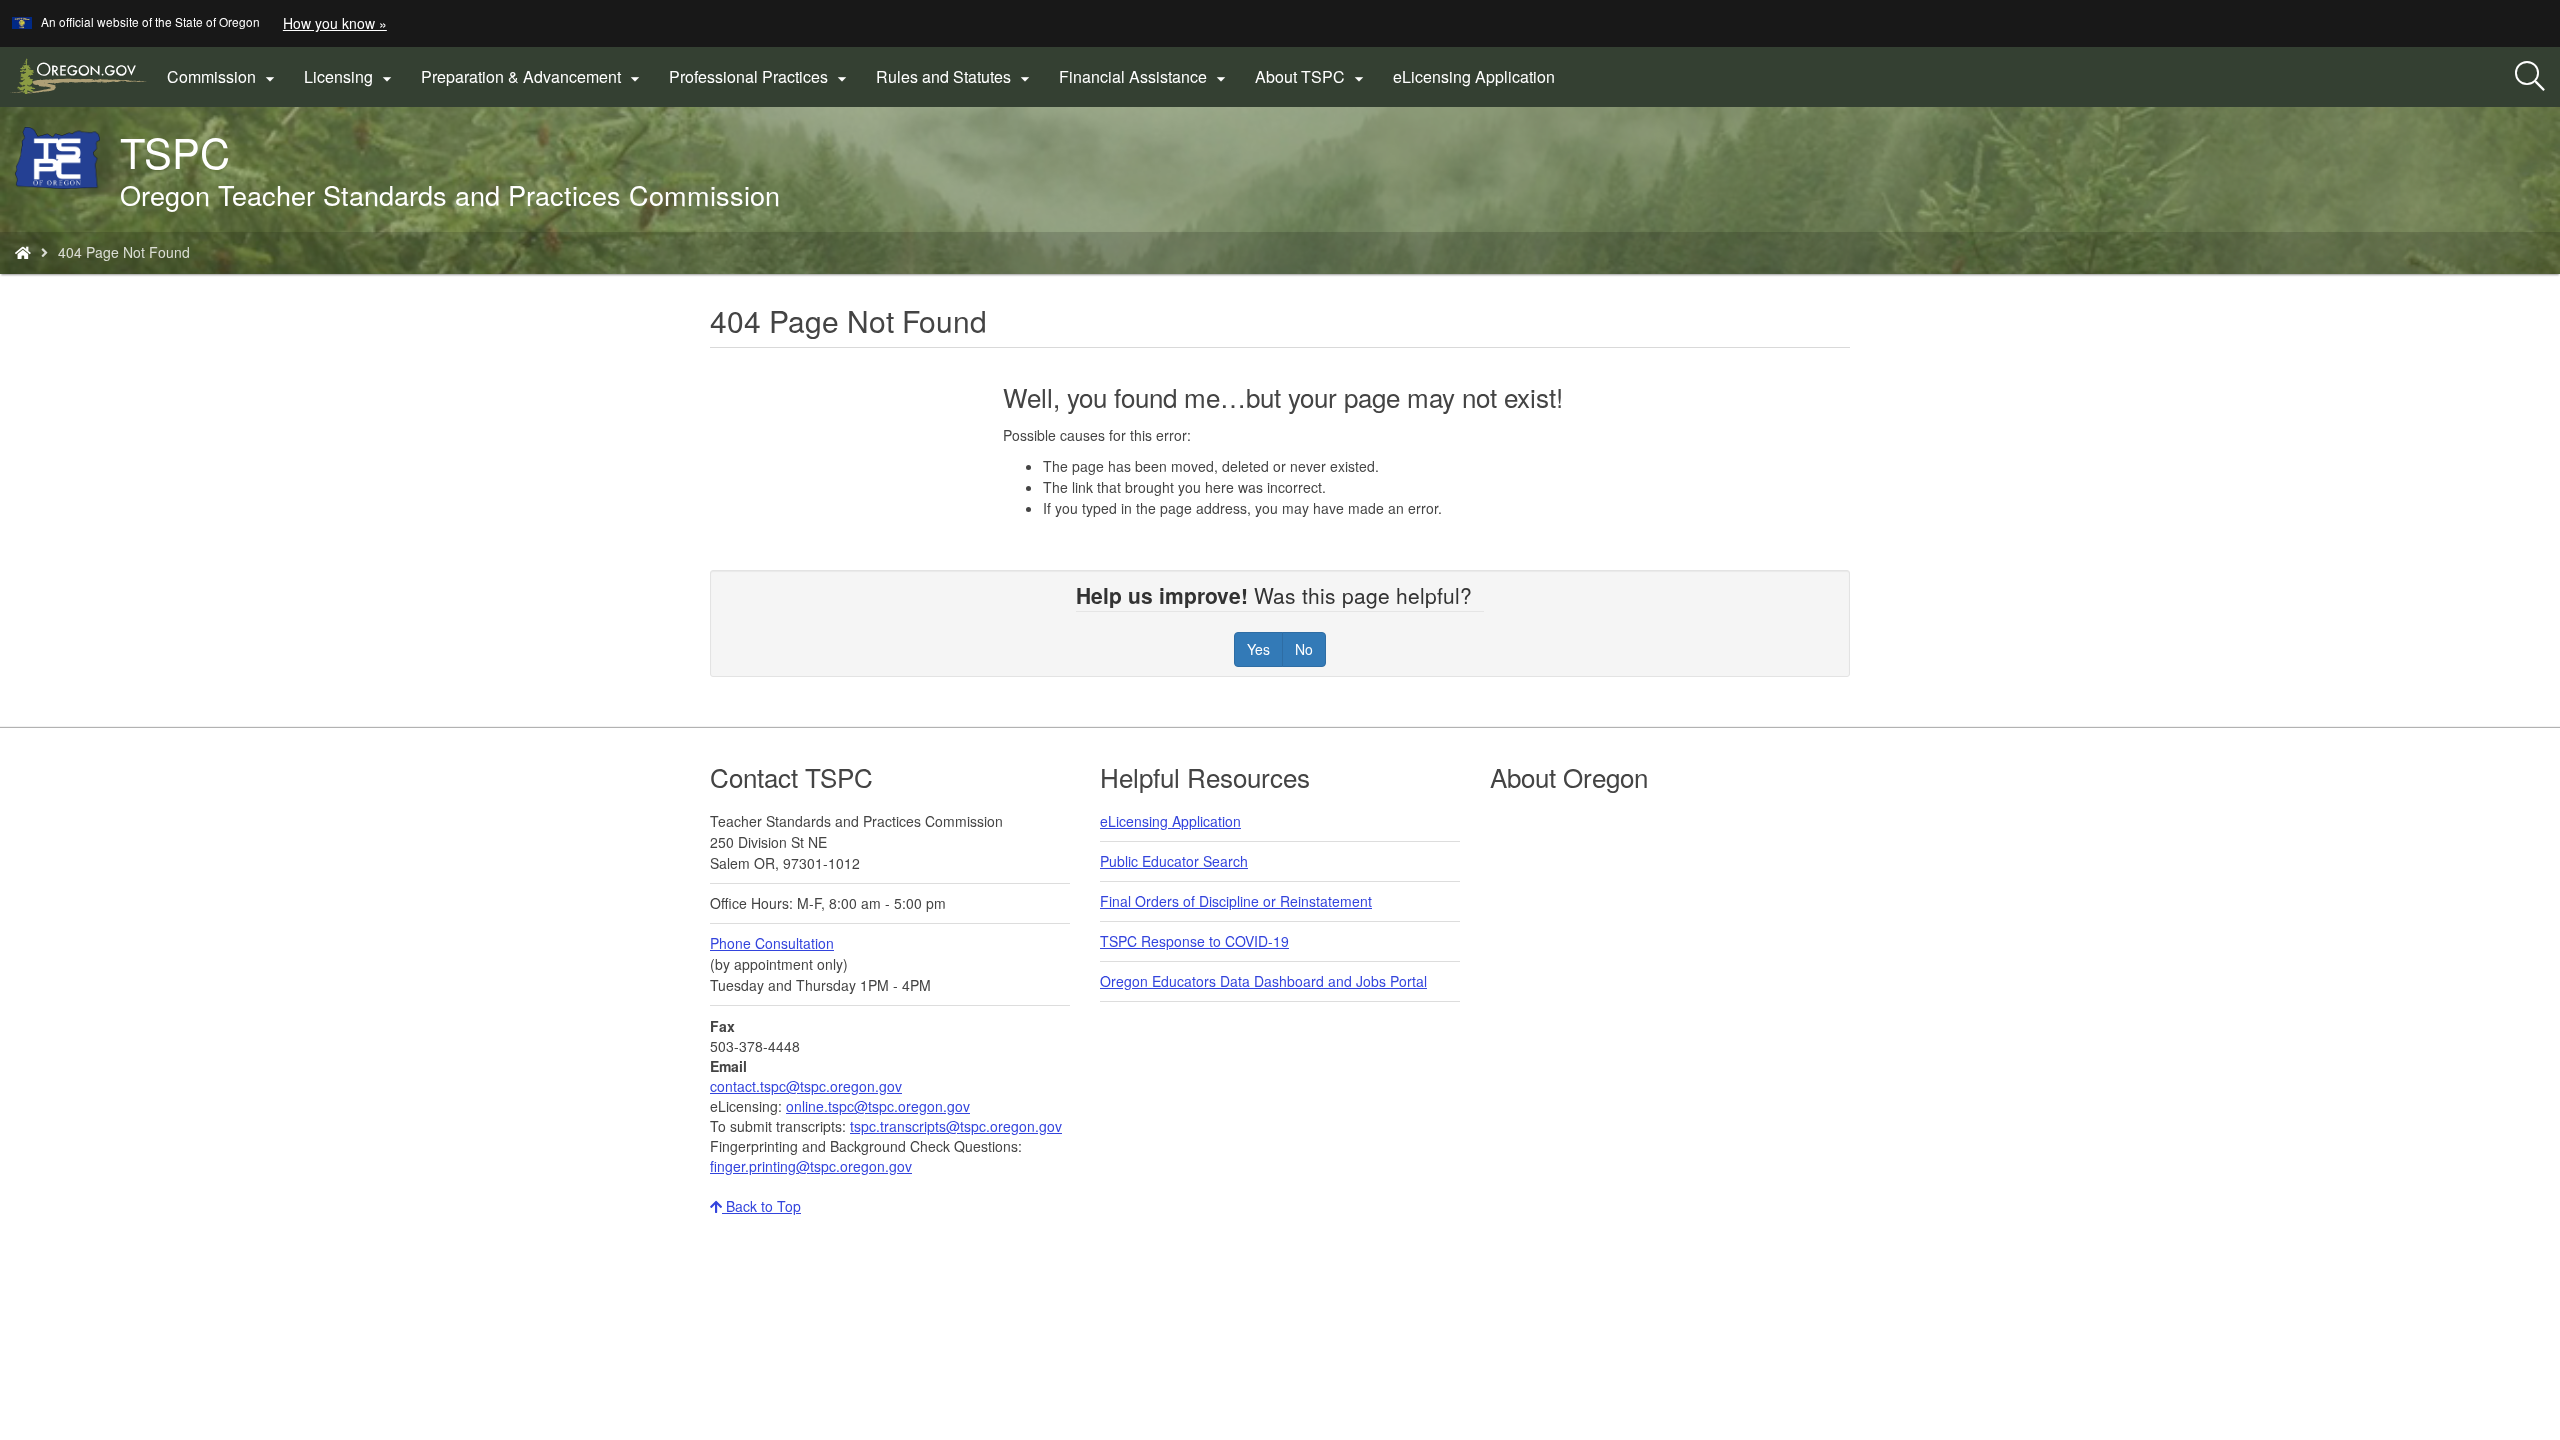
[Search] (2530, 77)
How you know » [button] (335, 23)
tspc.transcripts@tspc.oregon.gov (956, 1126)
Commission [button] (223, 77)
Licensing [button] (350, 77)
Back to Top (761, 1206)
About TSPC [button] (1312, 77)
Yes (1258, 649)
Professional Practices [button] (760, 77)
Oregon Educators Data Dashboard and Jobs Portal (1263, 981)
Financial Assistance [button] (1145, 77)
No (1304, 649)
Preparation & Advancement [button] (533, 77)
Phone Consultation (772, 943)
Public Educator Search (1174, 861)
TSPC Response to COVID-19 (1194, 941)
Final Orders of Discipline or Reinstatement (1236, 901)
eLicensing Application (1480, 84)
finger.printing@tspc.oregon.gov (811, 1166)
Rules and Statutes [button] (955, 77)
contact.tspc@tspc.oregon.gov (806, 1086)
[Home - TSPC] (23, 252)
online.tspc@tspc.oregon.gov (878, 1106)
